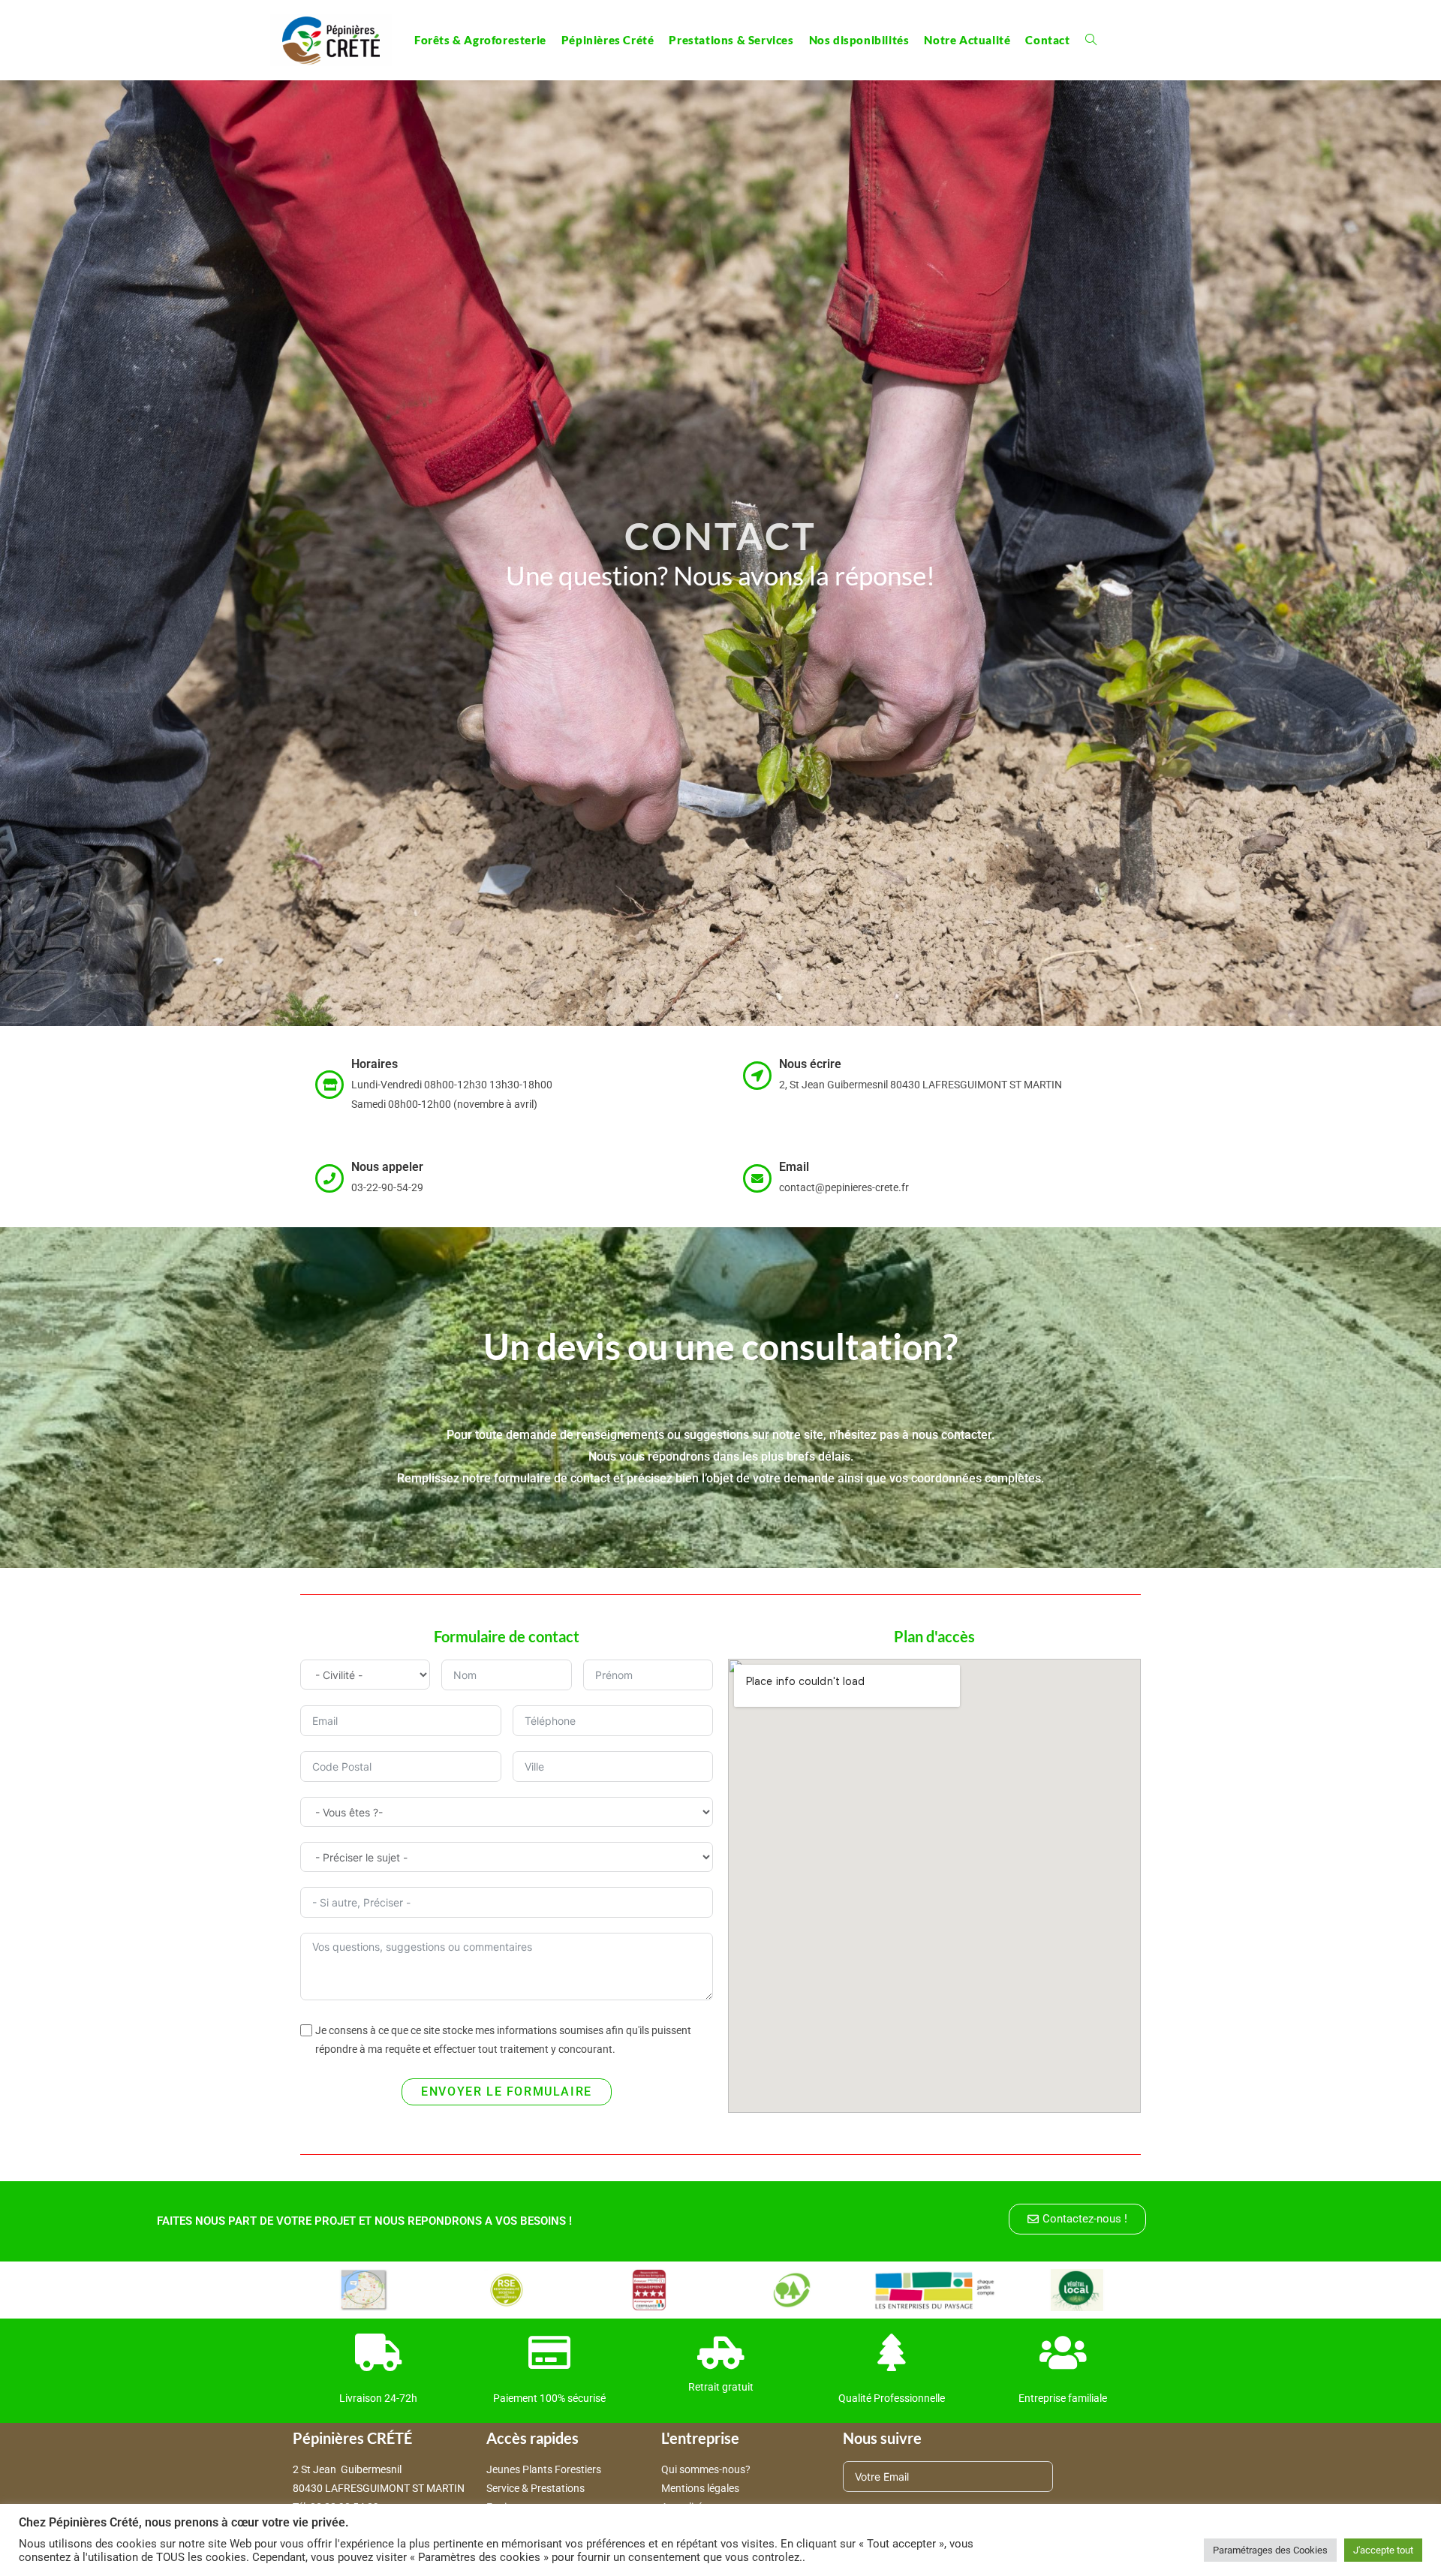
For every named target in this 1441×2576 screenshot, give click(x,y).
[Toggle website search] (1091, 40)
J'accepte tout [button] (1383, 2550)
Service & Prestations (537, 2488)
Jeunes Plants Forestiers (544, 2469)
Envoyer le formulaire (507, 2091)
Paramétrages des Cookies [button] (1270, 2550)
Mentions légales (700, 2488)
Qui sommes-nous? (706, 2469)
